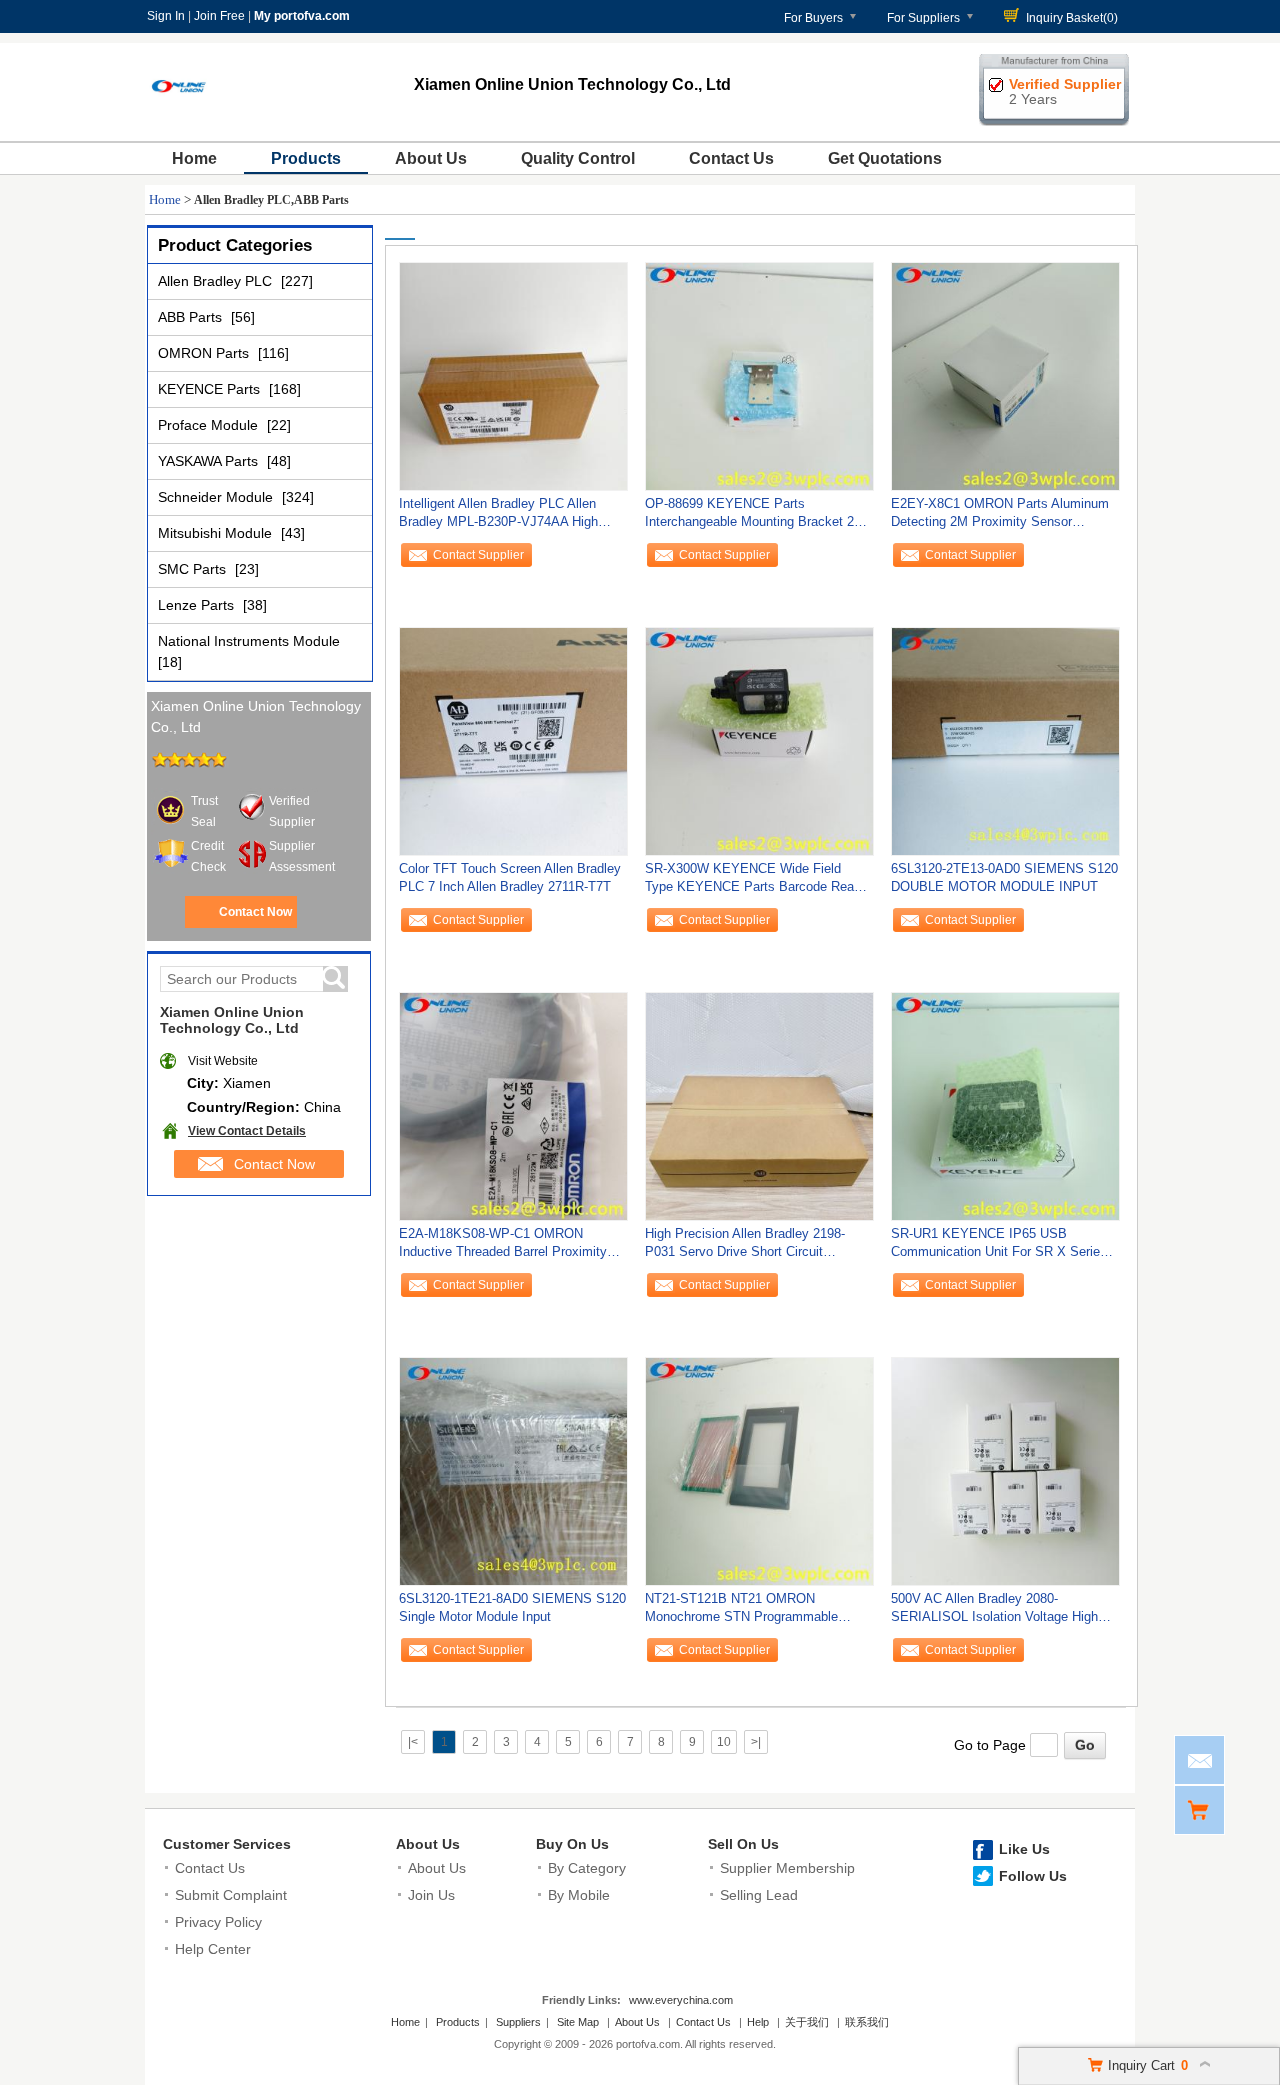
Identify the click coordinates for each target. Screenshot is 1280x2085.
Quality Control (578, 158)
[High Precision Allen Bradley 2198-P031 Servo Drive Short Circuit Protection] (759, 1106)
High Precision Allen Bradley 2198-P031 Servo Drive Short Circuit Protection (745, 1247)
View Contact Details (247, 1131)
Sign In (166, 16)
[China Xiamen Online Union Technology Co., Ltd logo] (179, 118)
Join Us (431, 1895)
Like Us (1024, 1849)
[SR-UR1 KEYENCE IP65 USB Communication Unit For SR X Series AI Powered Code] (1005, 1106)
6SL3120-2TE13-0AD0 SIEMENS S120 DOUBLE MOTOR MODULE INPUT (1004, 877)
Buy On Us (572, 1844)
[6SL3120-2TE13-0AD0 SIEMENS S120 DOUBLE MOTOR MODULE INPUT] (1005, 741)
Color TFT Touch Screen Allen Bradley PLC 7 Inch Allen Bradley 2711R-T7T (510, 877)
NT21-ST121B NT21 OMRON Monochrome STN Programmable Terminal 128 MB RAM (741, 1612)
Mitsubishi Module (217, 533)
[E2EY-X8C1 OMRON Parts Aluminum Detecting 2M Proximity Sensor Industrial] (1005, 376)
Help (758, 2022)
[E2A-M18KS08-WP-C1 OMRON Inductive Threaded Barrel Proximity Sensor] (513, 1106)
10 (724, 1742)
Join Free (219, 16)
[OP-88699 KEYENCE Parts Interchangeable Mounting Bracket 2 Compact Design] (759, 376)
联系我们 (867, 2022)
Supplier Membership (787, 1868)
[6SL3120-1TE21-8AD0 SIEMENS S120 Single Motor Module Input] (513, 1471)
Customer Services (227, 1844)
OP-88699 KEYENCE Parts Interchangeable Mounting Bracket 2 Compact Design (749, 517)
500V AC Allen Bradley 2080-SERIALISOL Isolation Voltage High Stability (994, 1612)
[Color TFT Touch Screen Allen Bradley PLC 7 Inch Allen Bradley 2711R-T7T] (513, 741)
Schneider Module (217, 497)
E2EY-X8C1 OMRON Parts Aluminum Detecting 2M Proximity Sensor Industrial (1000, 517)
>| (756, 1742)
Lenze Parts (198, 605)
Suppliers (518, 2022)
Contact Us (731, 158)
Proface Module (210, 425)
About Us (431, 158)
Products (306, 158)
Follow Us (1033, 1876)
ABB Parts (192, 317)
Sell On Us (743, 1844)
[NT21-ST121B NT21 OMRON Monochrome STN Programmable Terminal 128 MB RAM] (759, 1471)
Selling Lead (759, 1895)
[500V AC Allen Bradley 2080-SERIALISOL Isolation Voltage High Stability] (1005, 1471)
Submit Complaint (231, 1895)
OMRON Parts (205, 353)
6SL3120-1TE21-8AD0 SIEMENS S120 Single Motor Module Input (512, 1607)
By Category (587, 1868)
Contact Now (255, 912)
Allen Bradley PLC (217, 281)
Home (194, 158)
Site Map (578, 2022)
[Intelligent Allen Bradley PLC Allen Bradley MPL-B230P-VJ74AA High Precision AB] (513, 376)
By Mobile (579, 1895)
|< (413, 1742)
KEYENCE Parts (211, 389)
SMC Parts (194, 569)
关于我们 (807, 2022)
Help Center (213, 1949)
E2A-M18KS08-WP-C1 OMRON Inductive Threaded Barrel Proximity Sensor (503, 1247)
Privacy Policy (218, 1922)
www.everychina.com (681, 2000)
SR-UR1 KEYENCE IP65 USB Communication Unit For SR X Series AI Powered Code (999, 1247)
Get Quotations (885, 158)
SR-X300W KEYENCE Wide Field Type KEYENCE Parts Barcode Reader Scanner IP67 (758, 882)
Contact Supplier (478, 555)
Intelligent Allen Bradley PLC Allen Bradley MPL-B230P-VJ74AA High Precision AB (498, 517)
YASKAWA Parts (210, 461)
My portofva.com (302, 16)
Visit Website (223, 1061)
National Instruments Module (249, 641)
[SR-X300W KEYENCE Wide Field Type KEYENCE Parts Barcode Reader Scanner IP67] (759, 741)
